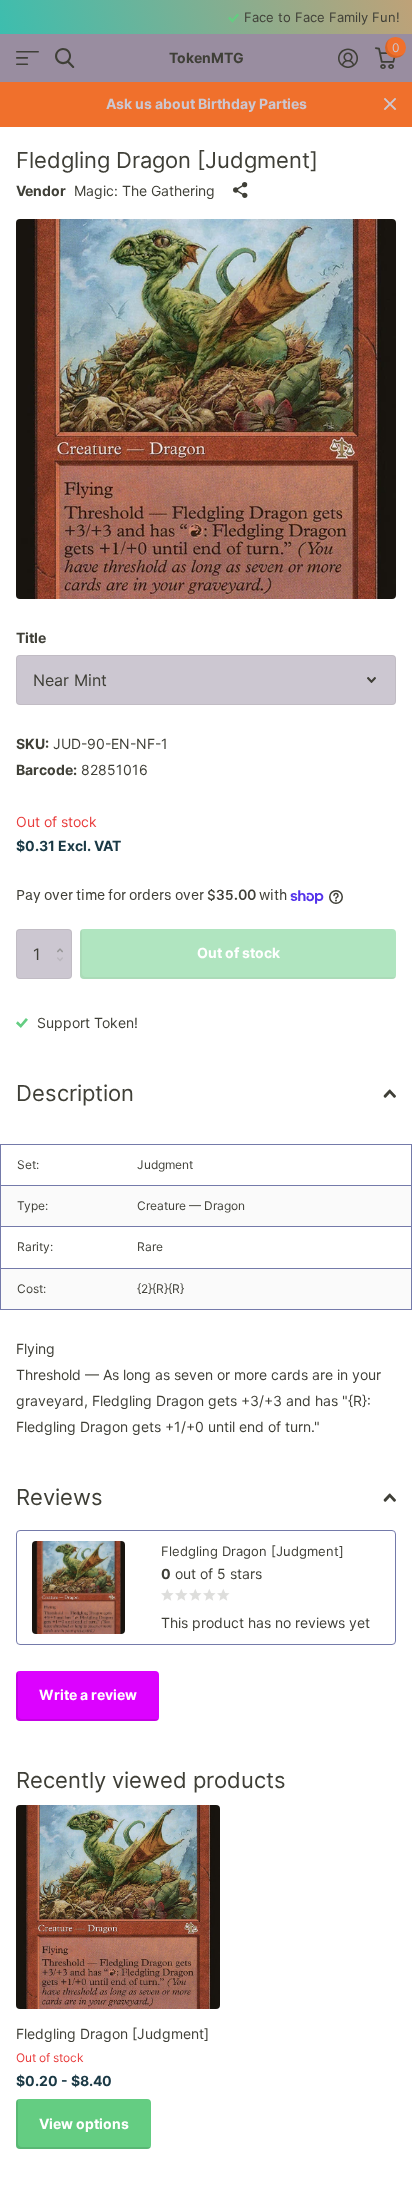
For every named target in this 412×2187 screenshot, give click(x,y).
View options (84, 2123)
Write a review (88, 1694)
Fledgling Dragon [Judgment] (112, 2033)
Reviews (59, 1497)
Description (75, 1093)
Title (31, 637)
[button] (64, 936)
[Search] (64, 58)
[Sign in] (347, 58)
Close (390, 104)
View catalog (27, 58)
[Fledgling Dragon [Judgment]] (118, 1907)
